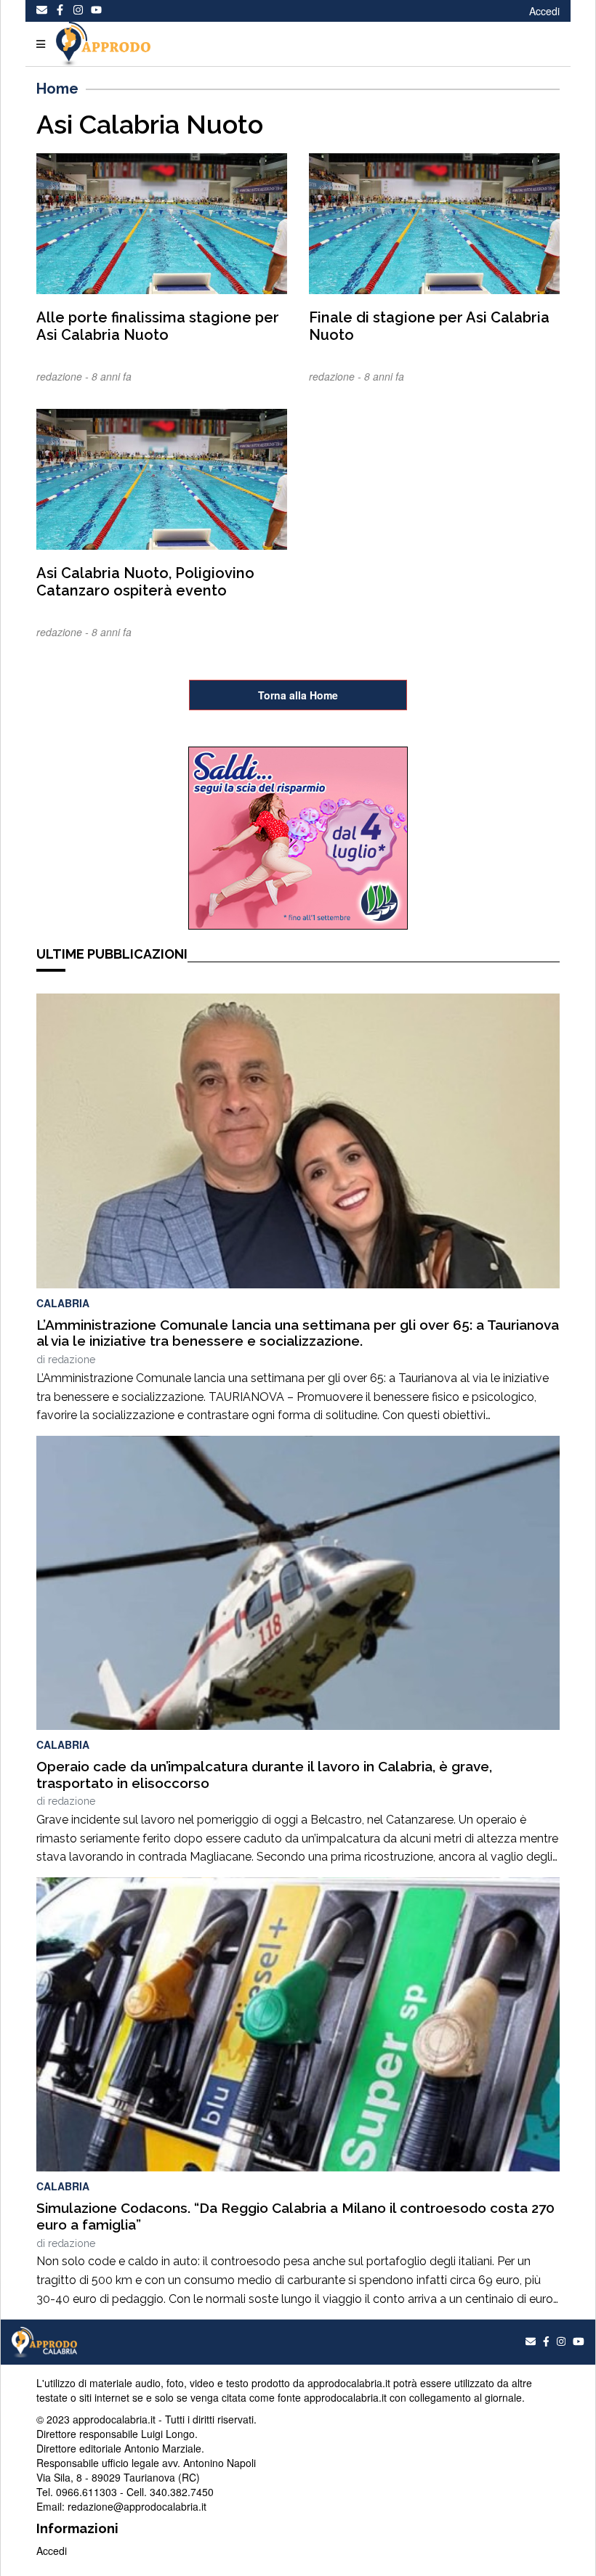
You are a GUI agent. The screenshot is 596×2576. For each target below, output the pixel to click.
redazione (72, 1360)
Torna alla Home (298, 695)
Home (57, 89)
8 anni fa (112, 376)
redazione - (64, 376)
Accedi (544, 11)
